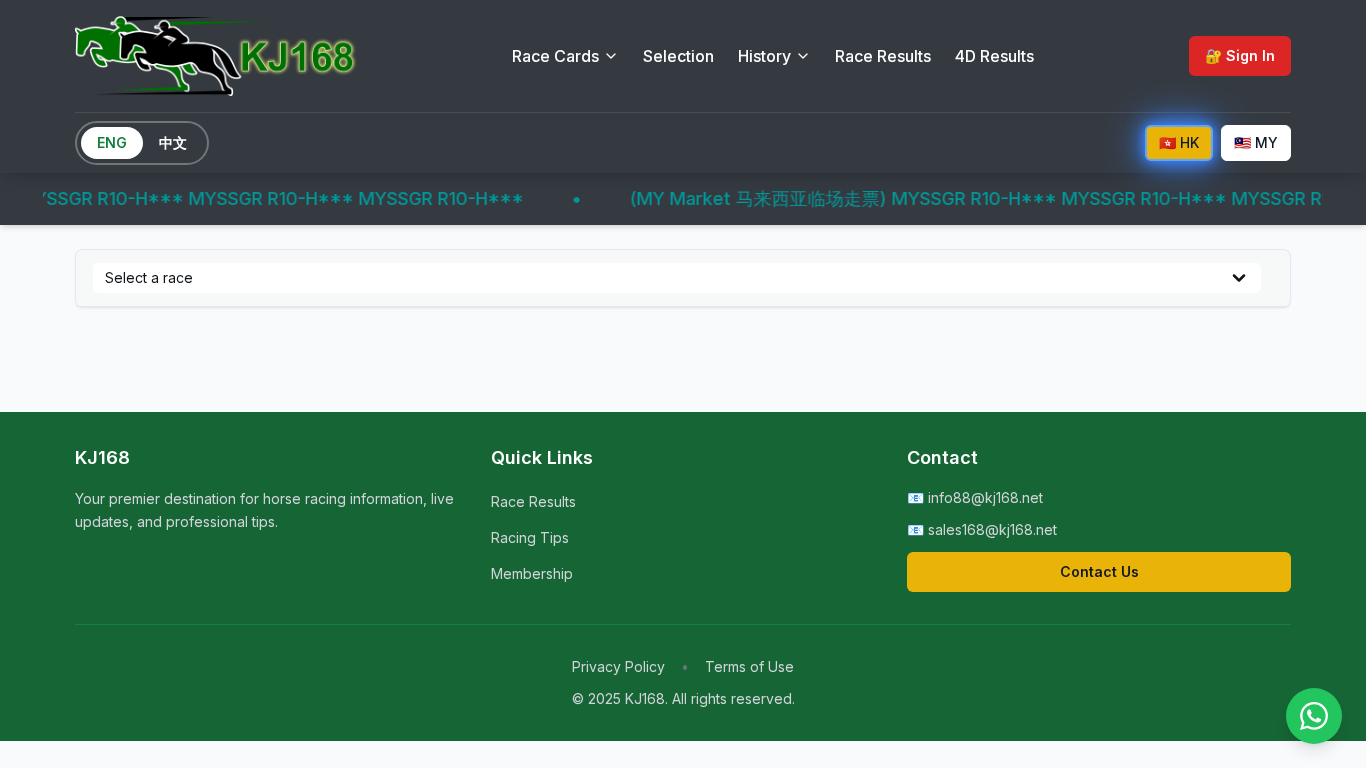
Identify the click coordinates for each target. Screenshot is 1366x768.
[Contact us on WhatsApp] (1314, 716)
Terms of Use (749, 666)
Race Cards (555, 56)
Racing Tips (530, 537)
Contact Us (1099, 571)
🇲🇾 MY (1256, 142)
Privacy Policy (618, 666)
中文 (173, 142)
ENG (112, 142)
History (764, 56)
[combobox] (677, 278)
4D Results (994, 56)
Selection (678, 56)
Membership (532, 573)
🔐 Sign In (1240, 55)
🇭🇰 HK (1179, 142)
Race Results (883, 56)
